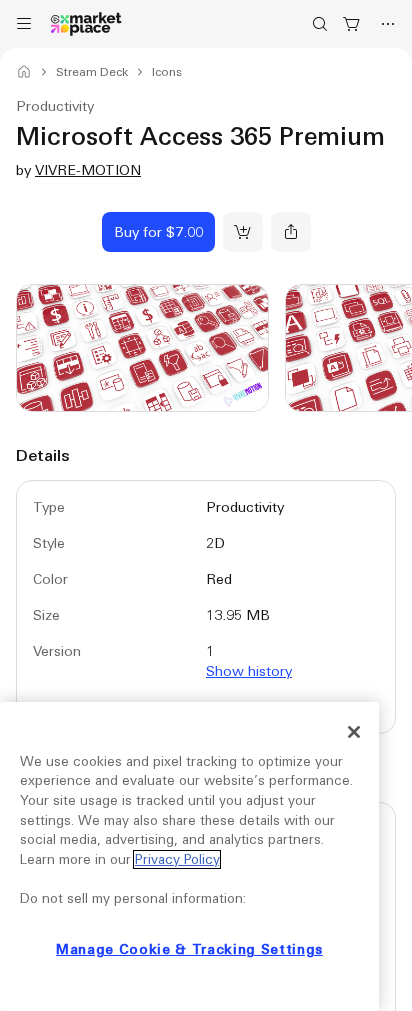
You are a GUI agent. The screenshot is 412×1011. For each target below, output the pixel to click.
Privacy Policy (177, 859)
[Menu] (24, 24)
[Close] (354, 732)
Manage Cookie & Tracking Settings (189, 949)
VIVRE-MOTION (88, 170)
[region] (189, 856)
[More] (388, 24)
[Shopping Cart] (352, 24)
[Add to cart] (243, 232)
